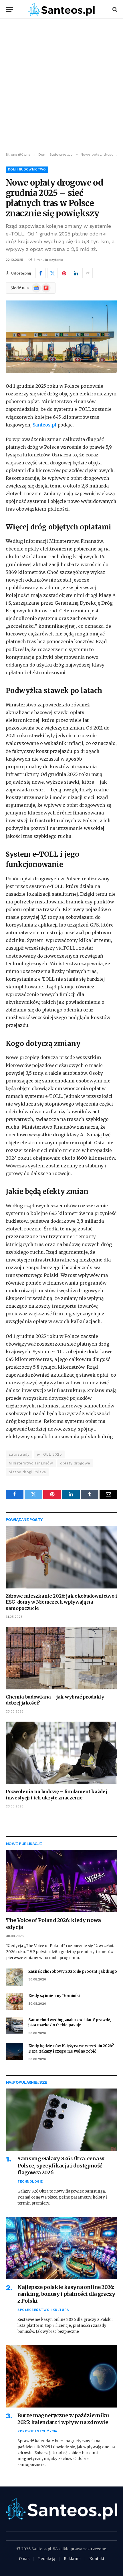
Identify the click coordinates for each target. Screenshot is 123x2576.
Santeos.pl (45, 425)
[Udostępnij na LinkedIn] (76, 273)
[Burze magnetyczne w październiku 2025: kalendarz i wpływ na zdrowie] (62, 2376)
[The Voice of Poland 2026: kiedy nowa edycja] (62, 1881)
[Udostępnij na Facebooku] (41, 273)
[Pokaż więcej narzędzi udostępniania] (88, 273)
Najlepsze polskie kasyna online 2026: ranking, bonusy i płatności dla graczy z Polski (66, 2294)
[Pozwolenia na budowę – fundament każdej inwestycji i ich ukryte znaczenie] (61, 1753)
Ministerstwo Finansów (31, 1463)
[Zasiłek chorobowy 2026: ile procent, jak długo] (15, 1977)
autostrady (19, 1454)
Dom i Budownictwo (27, 169)
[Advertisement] (61, 86)
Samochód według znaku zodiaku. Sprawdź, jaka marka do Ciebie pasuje (70, 2023)
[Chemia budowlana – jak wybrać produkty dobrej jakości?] (61, 1658)
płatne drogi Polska (27, 1472)
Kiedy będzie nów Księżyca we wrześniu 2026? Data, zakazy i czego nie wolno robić (71, 2049)
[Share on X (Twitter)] (52, 273)
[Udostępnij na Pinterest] (64, 273)
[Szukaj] (114, 9)
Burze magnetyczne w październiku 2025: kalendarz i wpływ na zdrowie (63, 2419)
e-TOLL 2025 (49, 1454)
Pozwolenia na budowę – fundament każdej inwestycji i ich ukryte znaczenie (56, 1795)
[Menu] (9, 9)
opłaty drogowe (75, 1463)
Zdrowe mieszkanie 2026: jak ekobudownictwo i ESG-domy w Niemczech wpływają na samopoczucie (61, 1602)
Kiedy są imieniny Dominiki (54, 1996)
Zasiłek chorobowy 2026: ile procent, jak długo (73, 1971)
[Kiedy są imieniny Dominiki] (15, 2001)
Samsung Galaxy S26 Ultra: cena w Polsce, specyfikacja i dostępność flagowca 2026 (61, 2165)
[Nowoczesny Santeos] (61, 9)
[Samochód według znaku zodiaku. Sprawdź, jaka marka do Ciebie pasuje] (15, 2026)
